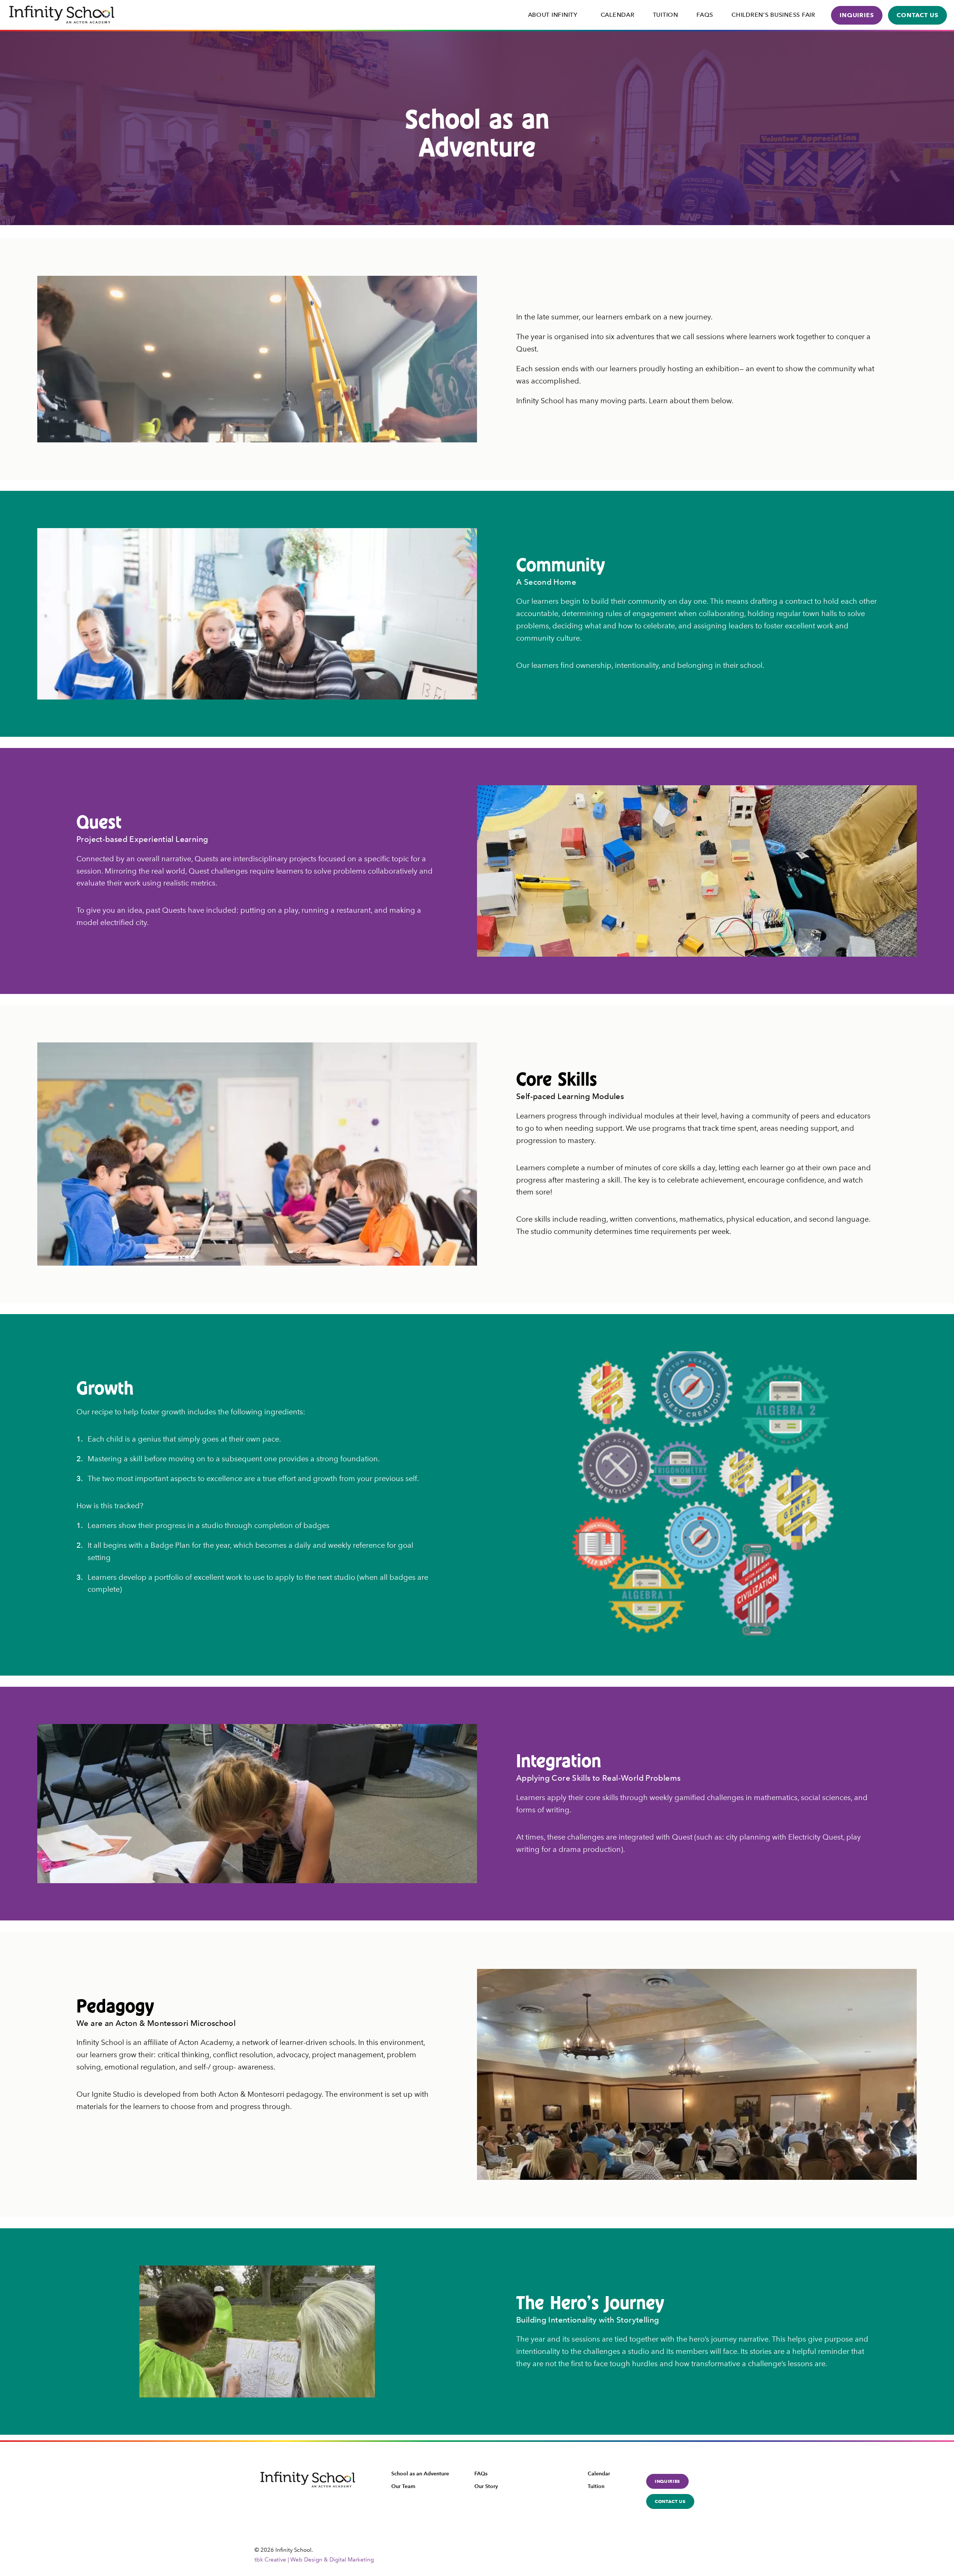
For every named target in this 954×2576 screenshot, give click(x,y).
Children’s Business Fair (773, 15)
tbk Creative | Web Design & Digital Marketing (314, 2560)
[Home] (62, 15)
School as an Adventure (420, 2474)
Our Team (403, 2486)
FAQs (705, 15)
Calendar (618, 15)
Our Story (486, 2486)
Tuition (666, 15)
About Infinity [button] (553, 15)
